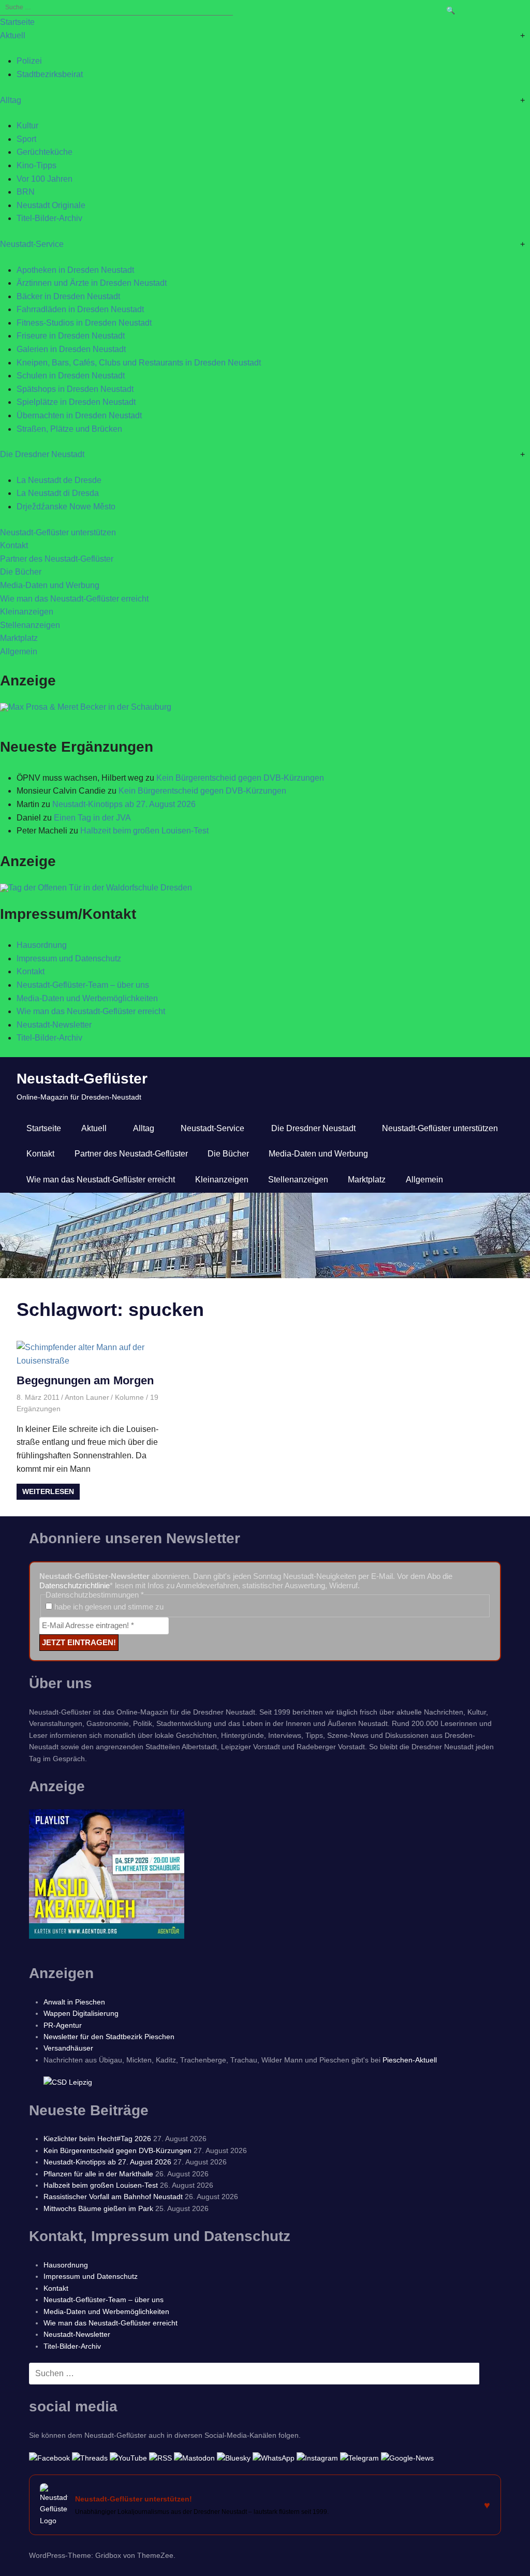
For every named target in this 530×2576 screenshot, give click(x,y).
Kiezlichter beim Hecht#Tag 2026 (97, 2139)
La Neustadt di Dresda (58, 493)
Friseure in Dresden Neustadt (71, 336)
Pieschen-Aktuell (410, 2060)
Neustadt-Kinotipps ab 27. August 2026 (124, 804)
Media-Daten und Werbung (50, 585)
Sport (26, 139)
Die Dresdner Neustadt (42, 454)
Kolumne (129, 1397)
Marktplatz (19, 638)
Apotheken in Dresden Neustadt (75, 270)
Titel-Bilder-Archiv (49, 218)
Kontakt (14, 545)
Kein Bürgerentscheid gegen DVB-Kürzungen (240, 778)
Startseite (17, 22)
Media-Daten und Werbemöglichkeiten (87, 998)
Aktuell (13, 35)
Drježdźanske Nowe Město (66, 507)
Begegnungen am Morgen (85, 1380)
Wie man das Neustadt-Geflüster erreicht (74, 599)
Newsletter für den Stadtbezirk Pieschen (109, 2037)
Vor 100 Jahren (45, 179)
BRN (26, 192)
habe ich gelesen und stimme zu (108, 1607)
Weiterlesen (48, 1491)
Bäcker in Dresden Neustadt (68, 296)
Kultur (27, 126)
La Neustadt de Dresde (59, 480)
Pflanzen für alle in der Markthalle (98, 2174)
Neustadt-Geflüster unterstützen (58, 532)
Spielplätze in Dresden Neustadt (76, 402)
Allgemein (19, 652)
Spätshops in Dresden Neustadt (75, 389)
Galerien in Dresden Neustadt (71, 349)
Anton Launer (87, 1397)
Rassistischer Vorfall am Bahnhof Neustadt (113, 2197)
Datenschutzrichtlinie (75, 1585)
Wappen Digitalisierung (81, 2013)
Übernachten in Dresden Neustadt (79, 415)
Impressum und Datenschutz (69, 958)
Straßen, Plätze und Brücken (69, 429)
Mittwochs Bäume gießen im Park (98, 2208)
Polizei (29, 61)
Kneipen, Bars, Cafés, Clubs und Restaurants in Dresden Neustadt (139, 363)
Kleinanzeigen (27, 612)
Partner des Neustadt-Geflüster (57, 559)
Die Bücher (21, 572)
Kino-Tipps (36, 165)
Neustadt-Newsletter (54, 1025)
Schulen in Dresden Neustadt (71, 376)
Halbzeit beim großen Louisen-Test (144, 831)
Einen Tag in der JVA (92, 818)
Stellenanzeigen (30, 625)
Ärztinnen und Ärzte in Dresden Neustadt (92, 283)
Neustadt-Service (32, 244)
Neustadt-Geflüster (82, 1079)
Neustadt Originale (51, 205)
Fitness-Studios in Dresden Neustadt (84, 323)
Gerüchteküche (45, 152)
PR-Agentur (63, 2025)
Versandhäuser (68, 2048)
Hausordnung (42, 945)
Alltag (11, 100)
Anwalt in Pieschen (74, 2002)
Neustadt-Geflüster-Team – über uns (83, 985)
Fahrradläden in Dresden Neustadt (80, 309)
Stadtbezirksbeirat (50, 74)
